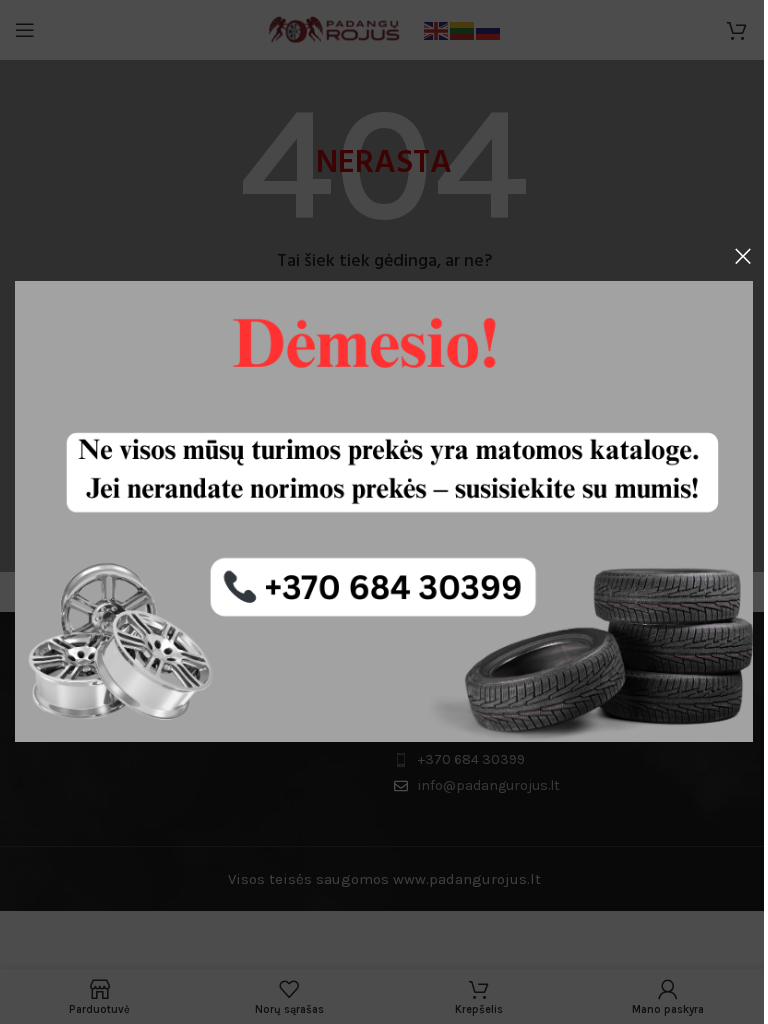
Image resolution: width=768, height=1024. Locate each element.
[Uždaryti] (743, 256)
